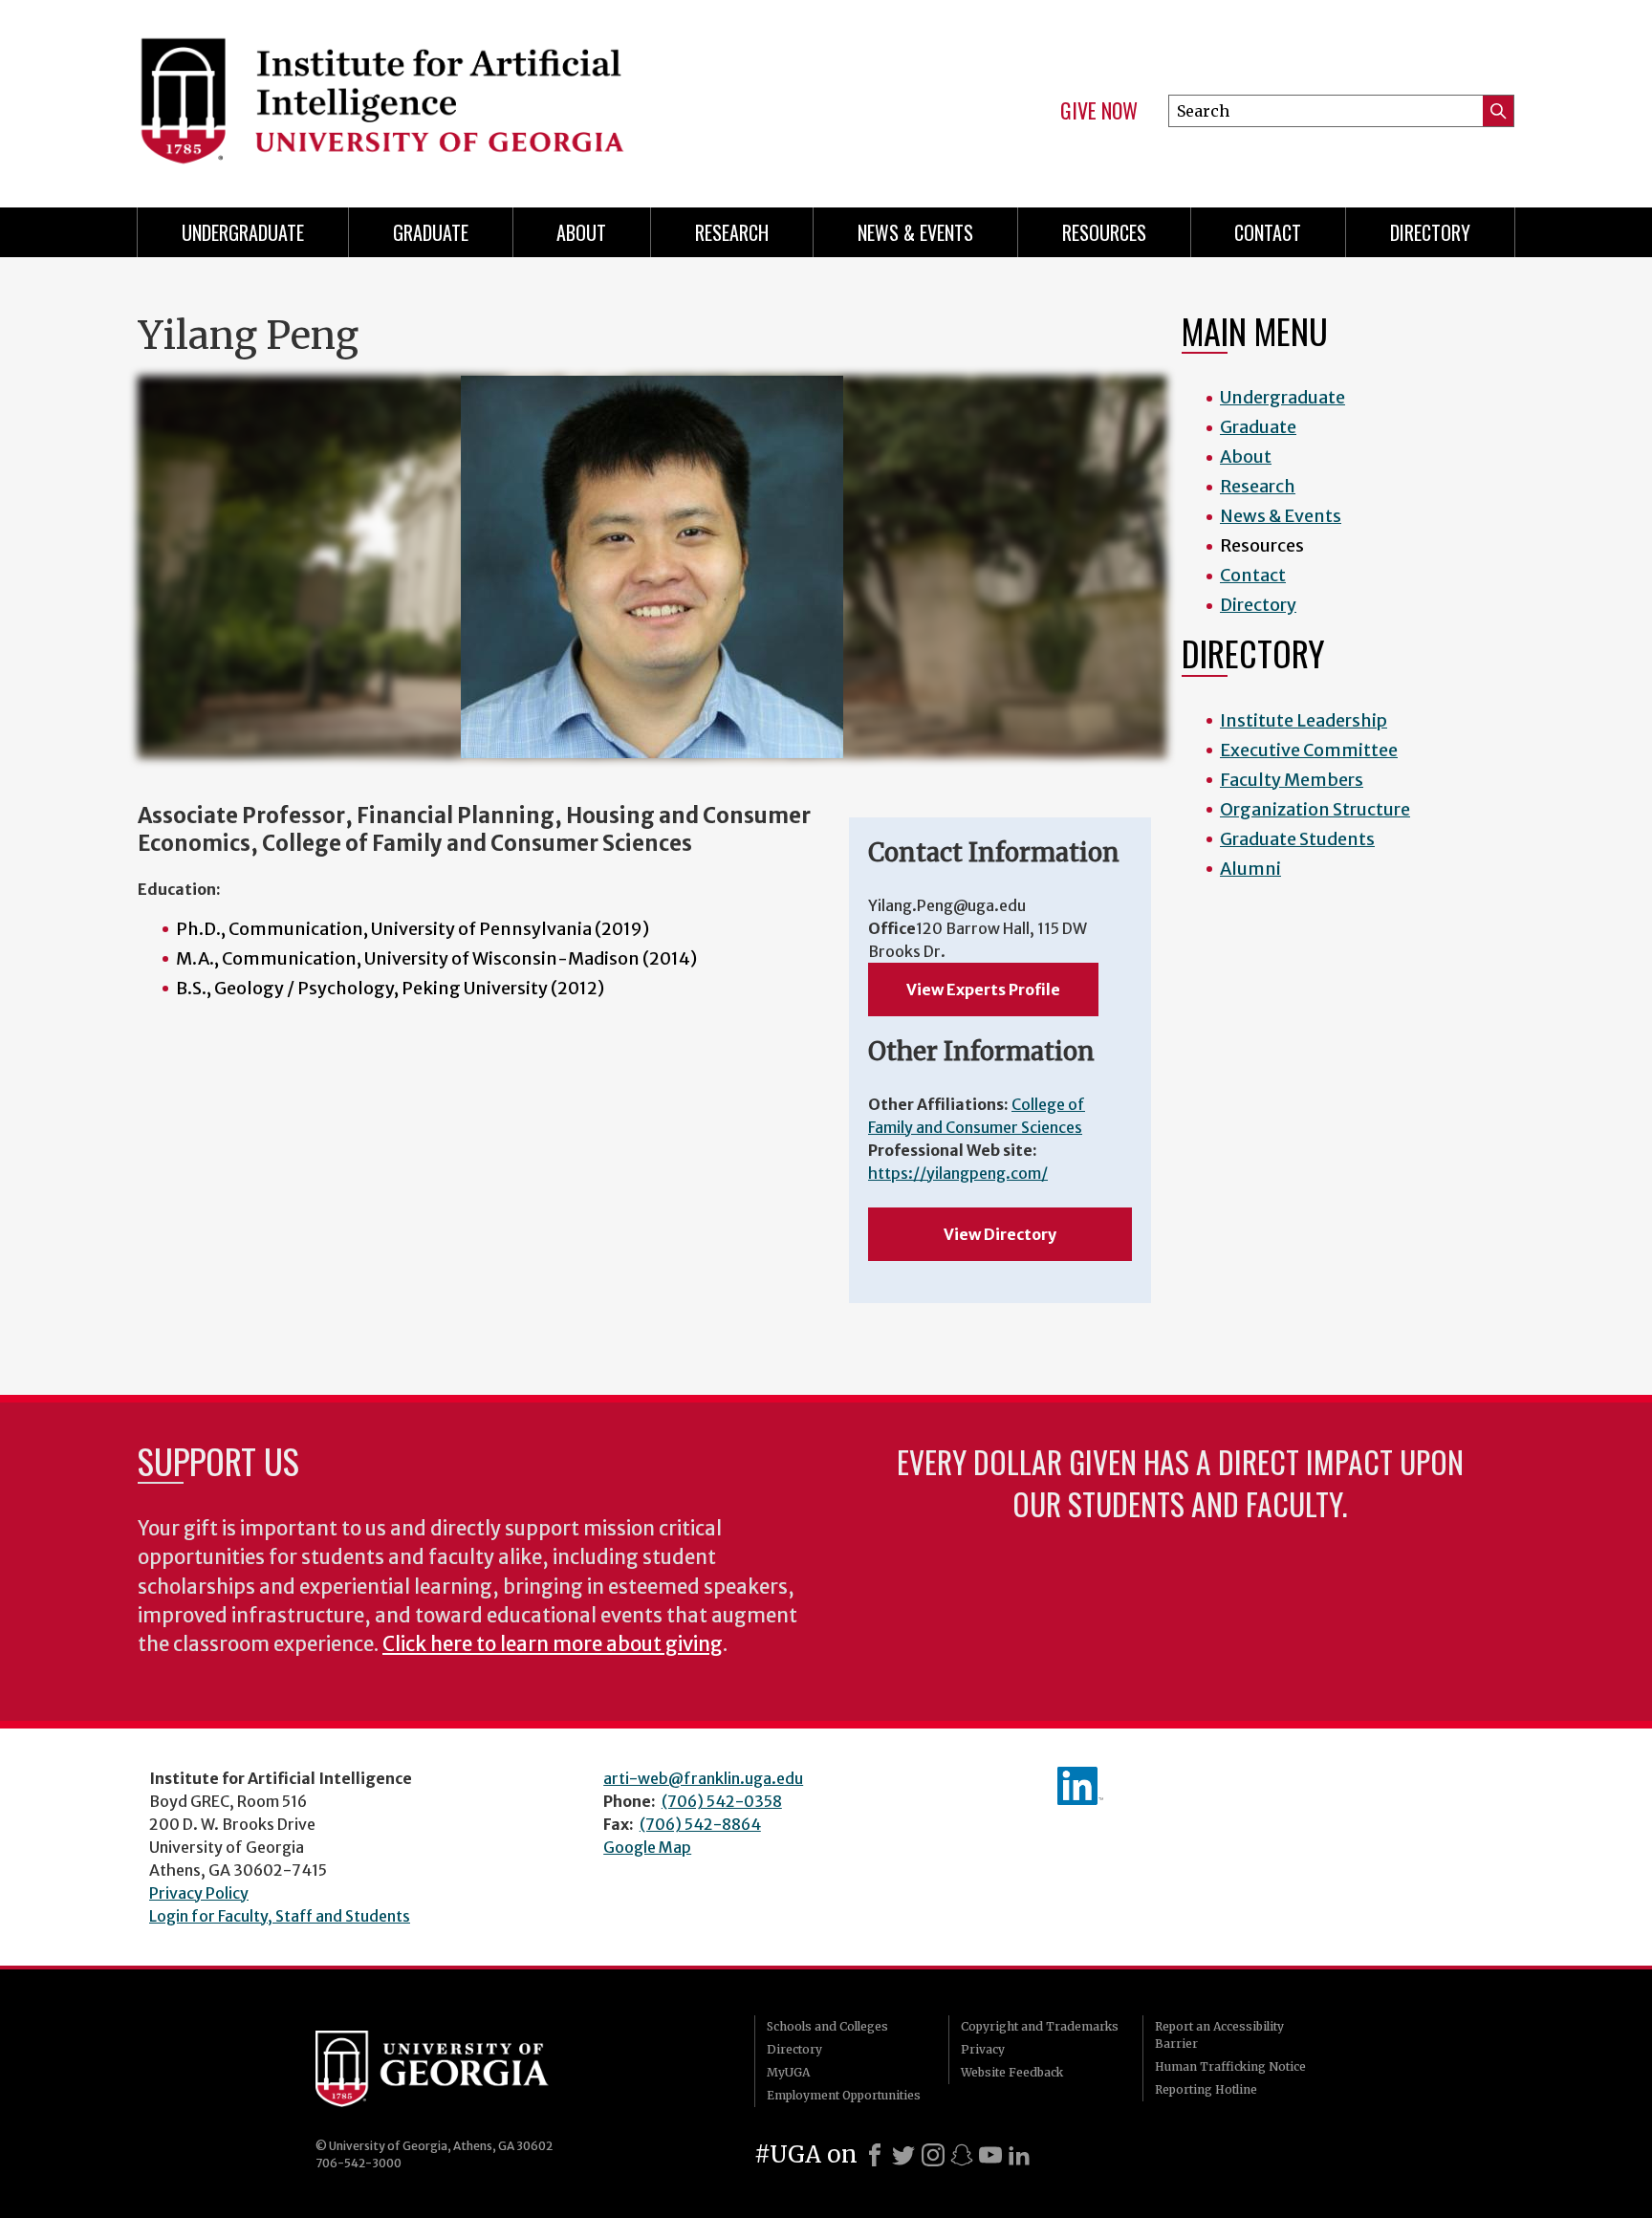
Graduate (431, 232)
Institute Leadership (1304, 720)
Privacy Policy (199, 1893)
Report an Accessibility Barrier (1219, 2035)
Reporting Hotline (1206, 2089)
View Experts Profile (983, 989)
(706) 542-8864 (700, 1824)
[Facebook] (875, 2155)
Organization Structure (1315, 809)
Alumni (1250, 869)
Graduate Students (1297, 839)
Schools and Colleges (827, 2026)
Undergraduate (243, 232)
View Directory (1000, 1234)
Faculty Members (1292, 780)
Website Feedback (1012, 2072)
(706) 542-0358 (722, 1801)
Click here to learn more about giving (553, 1644)
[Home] (472, 96)
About (581, 232)
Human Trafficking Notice (1230, 2066)
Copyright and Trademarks (1040, 2026)
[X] (903, 2155)
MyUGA (788, 2072)
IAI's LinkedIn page (1080, 1786)
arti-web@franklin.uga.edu (703, 1778)
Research (732, 232)
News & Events (915, 232)
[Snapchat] (962, 2155)
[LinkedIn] (1019, 2155)
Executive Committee (1309, 750)
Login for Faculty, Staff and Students (280, 1916)
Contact (1268, 232)
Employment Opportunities (844, 2095)
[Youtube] (990, 2155)
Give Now (1099, 111)
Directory (1430, 232)
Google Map (647, 1847)
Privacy (983, 2049)
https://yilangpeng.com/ (958, 1173)
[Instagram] (933, 2155)
